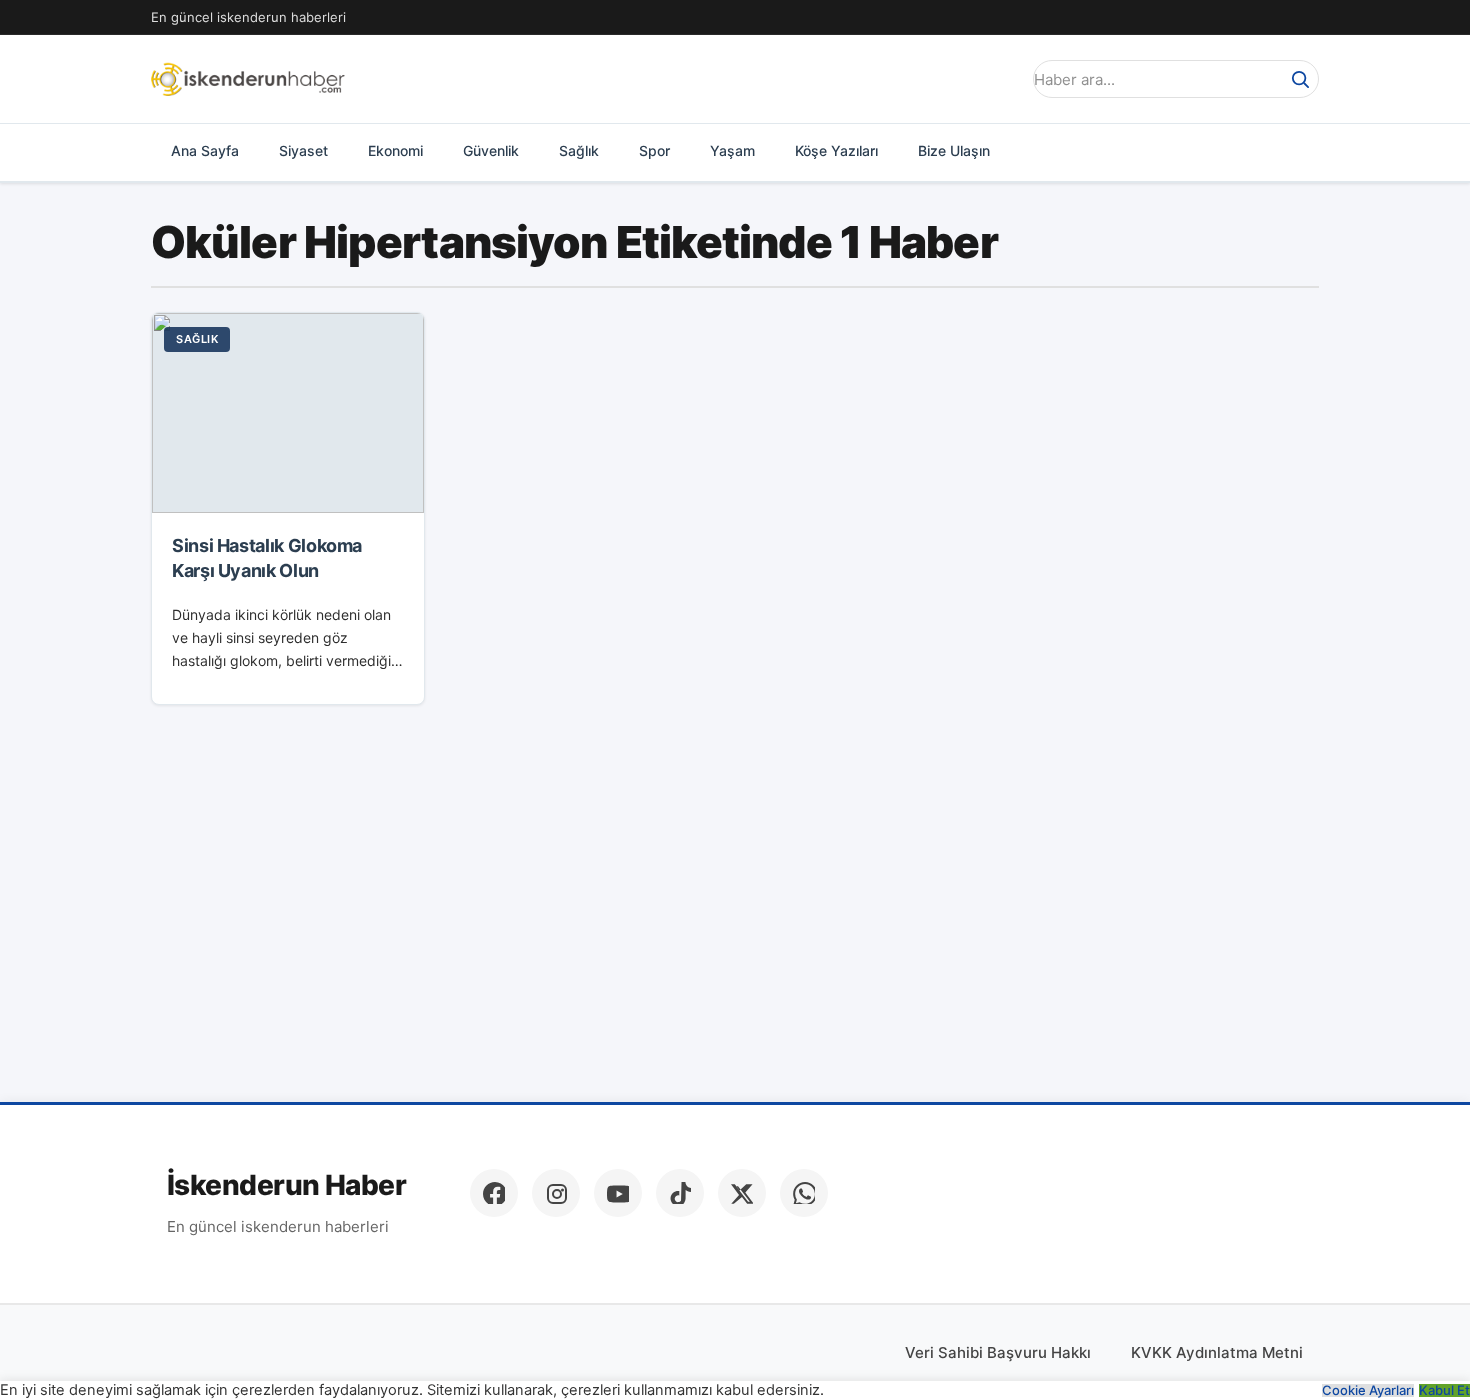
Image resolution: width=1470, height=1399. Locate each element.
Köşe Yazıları (836, 150)
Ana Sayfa (205, 150)
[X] (742, 1193)
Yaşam (732, 150)
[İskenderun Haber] (248, 79)
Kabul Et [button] (1444, 1390)
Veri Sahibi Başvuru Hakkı (998, 1352)
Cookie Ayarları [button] (1368, 1390)
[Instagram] (556, 1193)
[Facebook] (494, 1193)
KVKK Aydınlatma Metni (1217, 1352)
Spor (654, 150)
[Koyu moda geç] (999, 79)
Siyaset (303, 150)
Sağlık (579, 150)
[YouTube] (618, 1193)
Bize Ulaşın (954, 150)
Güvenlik (491, 150)
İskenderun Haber (286, 1185)
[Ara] (1300, 79)
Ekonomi (395, 150)
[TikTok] (680, 1193)
